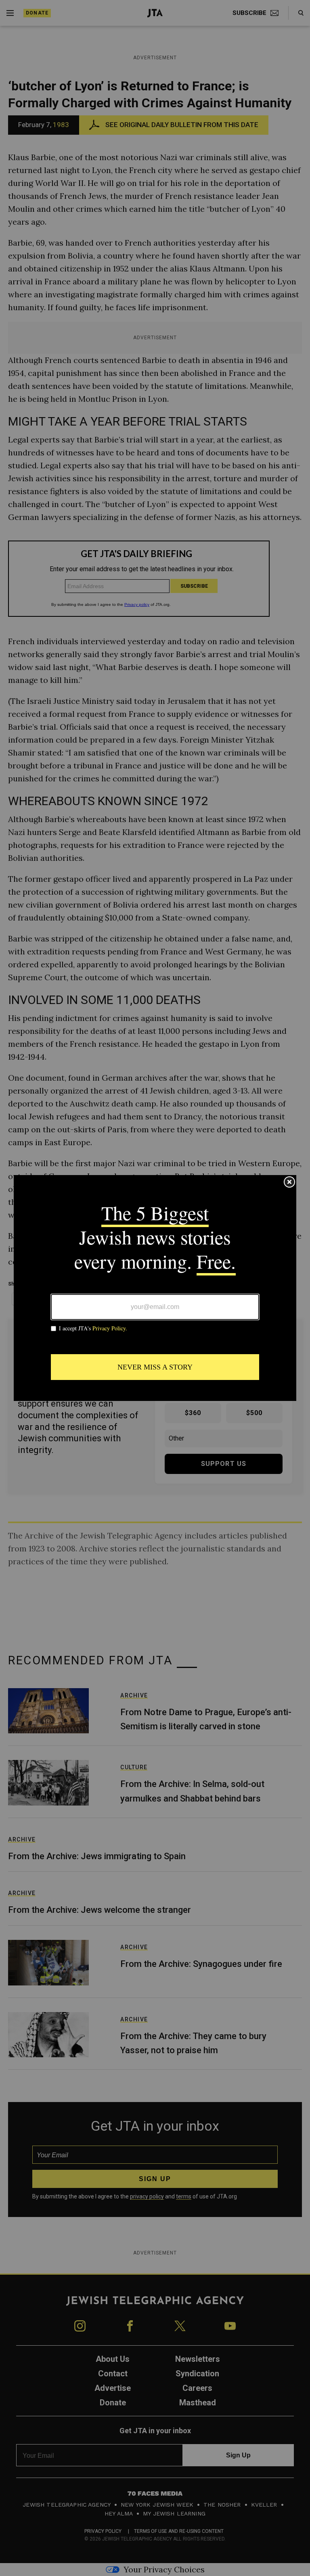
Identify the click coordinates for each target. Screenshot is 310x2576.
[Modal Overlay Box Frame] (155, 1288)
